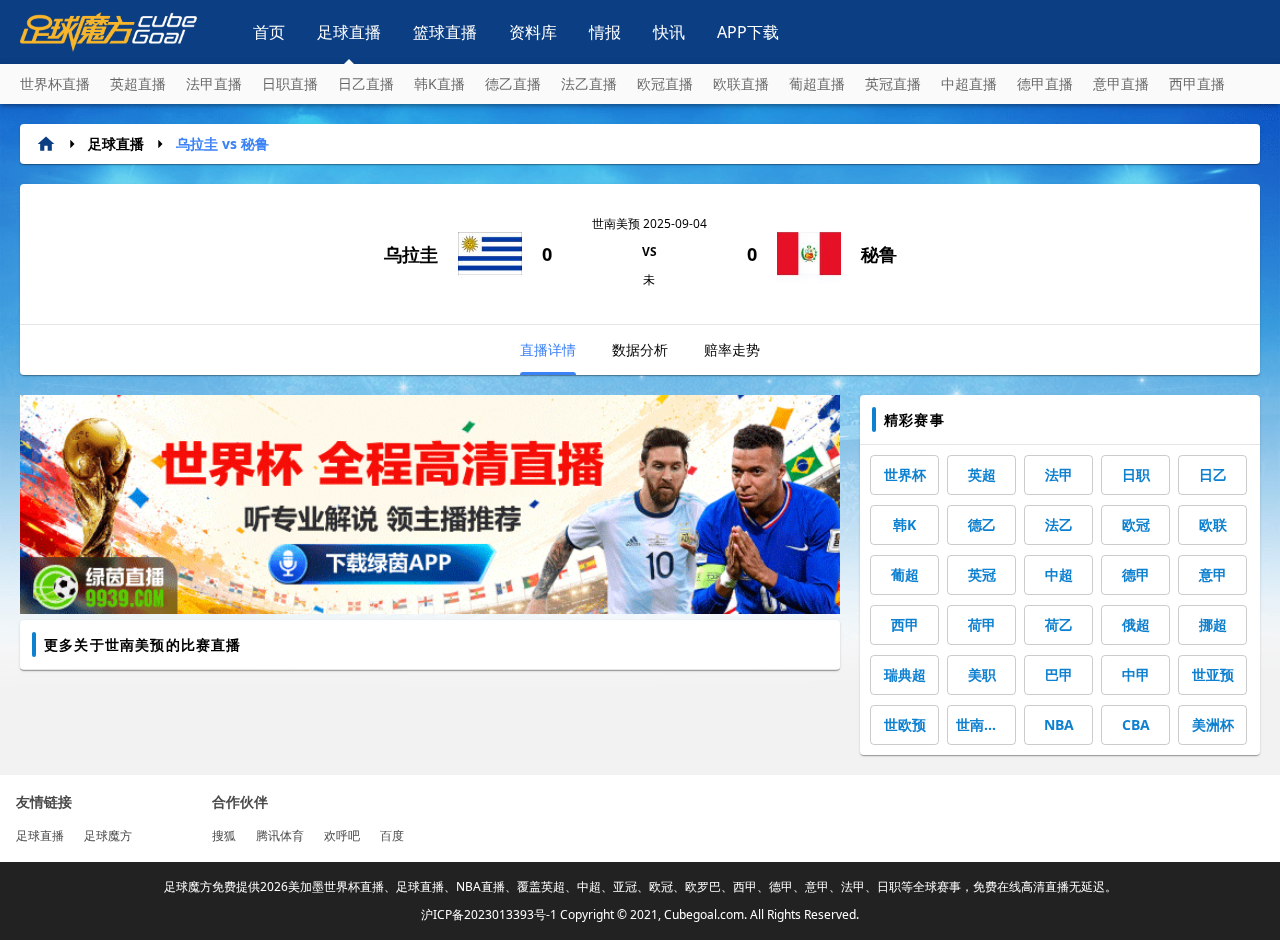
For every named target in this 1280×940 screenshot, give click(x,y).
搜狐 (224, 835)
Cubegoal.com (704, 914)
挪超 (1213, 624)
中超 (1059, 574)
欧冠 (1136, 524)
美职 (982, 674)
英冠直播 (893, 83)
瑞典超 (905, 674)
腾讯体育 (280, 835)
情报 (605, 32)
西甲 (905, 624)
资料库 (533, 32)
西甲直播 (1197, 83)
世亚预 (1213, 674)
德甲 (1136, 574)
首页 (269, 32)
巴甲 (1059, 674)
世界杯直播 (55, 83)
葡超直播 (817, 83)
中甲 (1136, 674)
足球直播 (349, 32)
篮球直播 (445, 32)
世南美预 (984, 724)
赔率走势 (732, 349)
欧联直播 (741, 83)
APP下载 (748, 32)
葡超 (905, 574)
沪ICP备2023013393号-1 (489, 914)
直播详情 (548, 349)
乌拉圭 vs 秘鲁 (222, 143)
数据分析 (640, 349)
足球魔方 (108, 835)
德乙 (982, 524)
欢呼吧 (342, 835)
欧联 (1213, 524)
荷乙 (1059, 624)
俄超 (1136, 624)
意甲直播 (1121, 83)
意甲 (1213, 574)
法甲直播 (214, 83)
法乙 (1059, 524)
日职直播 (290, 83)
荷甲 (982, 624)
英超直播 (138, 83)
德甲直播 (1045, 83)
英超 (982, 474)
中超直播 (969, 83)
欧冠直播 (665, 83)
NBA (1059, 724)
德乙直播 (513, 83)
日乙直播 (366, 83)
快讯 (669, 32)
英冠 (982, 574)
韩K (904, 524)
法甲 (1059, 474)
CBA (1136, 724)
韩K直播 (439, 83)
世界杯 (905, 474)
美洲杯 (1213, 724)
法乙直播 (589, 83)
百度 (392, 835)
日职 (1136, 474)
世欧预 (905, 724)
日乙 (1213, 474)
